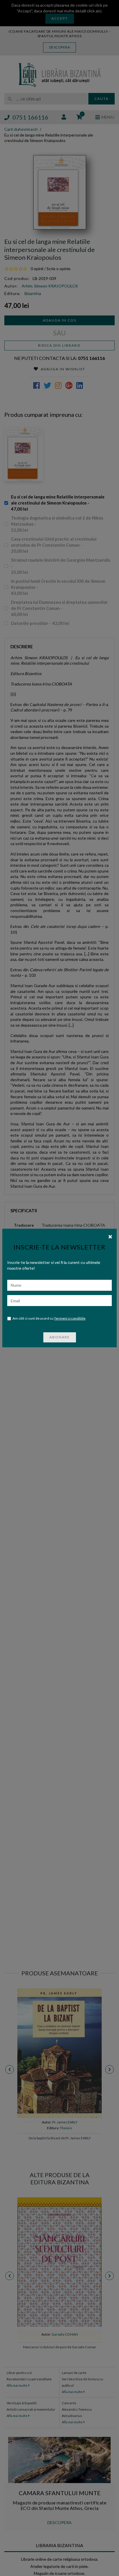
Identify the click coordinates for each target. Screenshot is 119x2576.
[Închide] (110, 1236)
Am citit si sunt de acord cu (49, 1318)
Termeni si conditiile (70, 1318)
